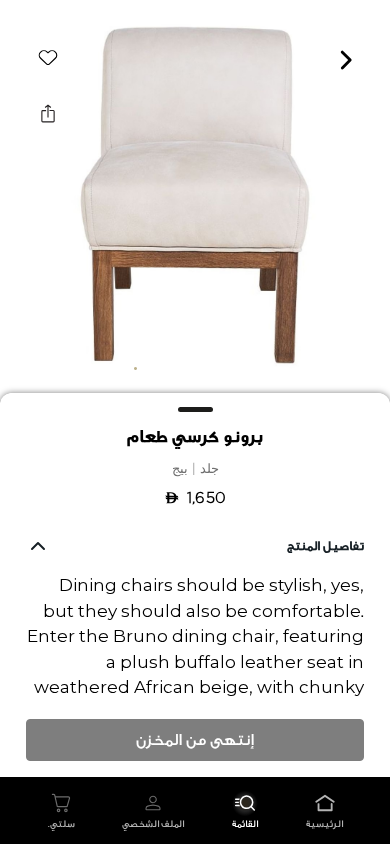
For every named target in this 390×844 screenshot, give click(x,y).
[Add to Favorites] (48, 58)
